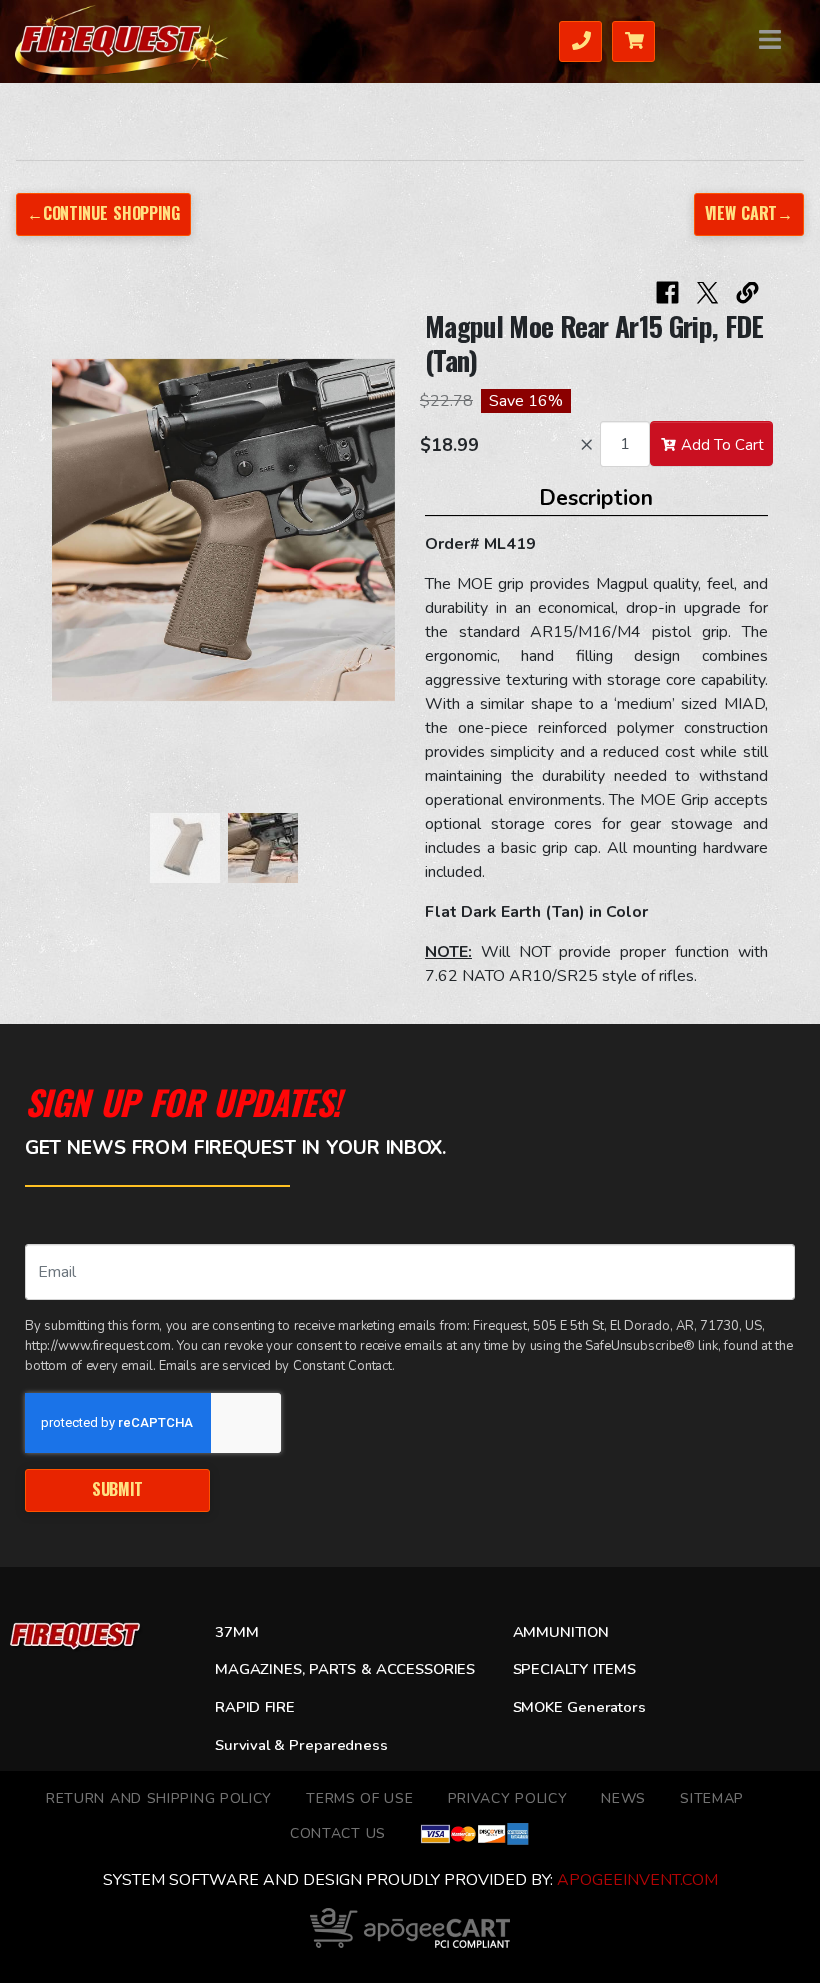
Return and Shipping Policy (159, 1798)
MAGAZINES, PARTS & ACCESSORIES (345, 1669)
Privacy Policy (508, 1798)
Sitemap (712, 1798)
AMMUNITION (561, 1632)
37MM (236, 1632)
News (623, 1798)
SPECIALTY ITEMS (574, 1669)
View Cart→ (749, 213)
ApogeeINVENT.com (637, 1880)
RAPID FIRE (255, 1707)
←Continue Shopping (103, 213)
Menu (772, 39)
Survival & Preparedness (301, 1745)
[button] (72, 540)
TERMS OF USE (359, 1798)
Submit (117, 1489)
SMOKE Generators (579, 1707)
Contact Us (338, 1833)
